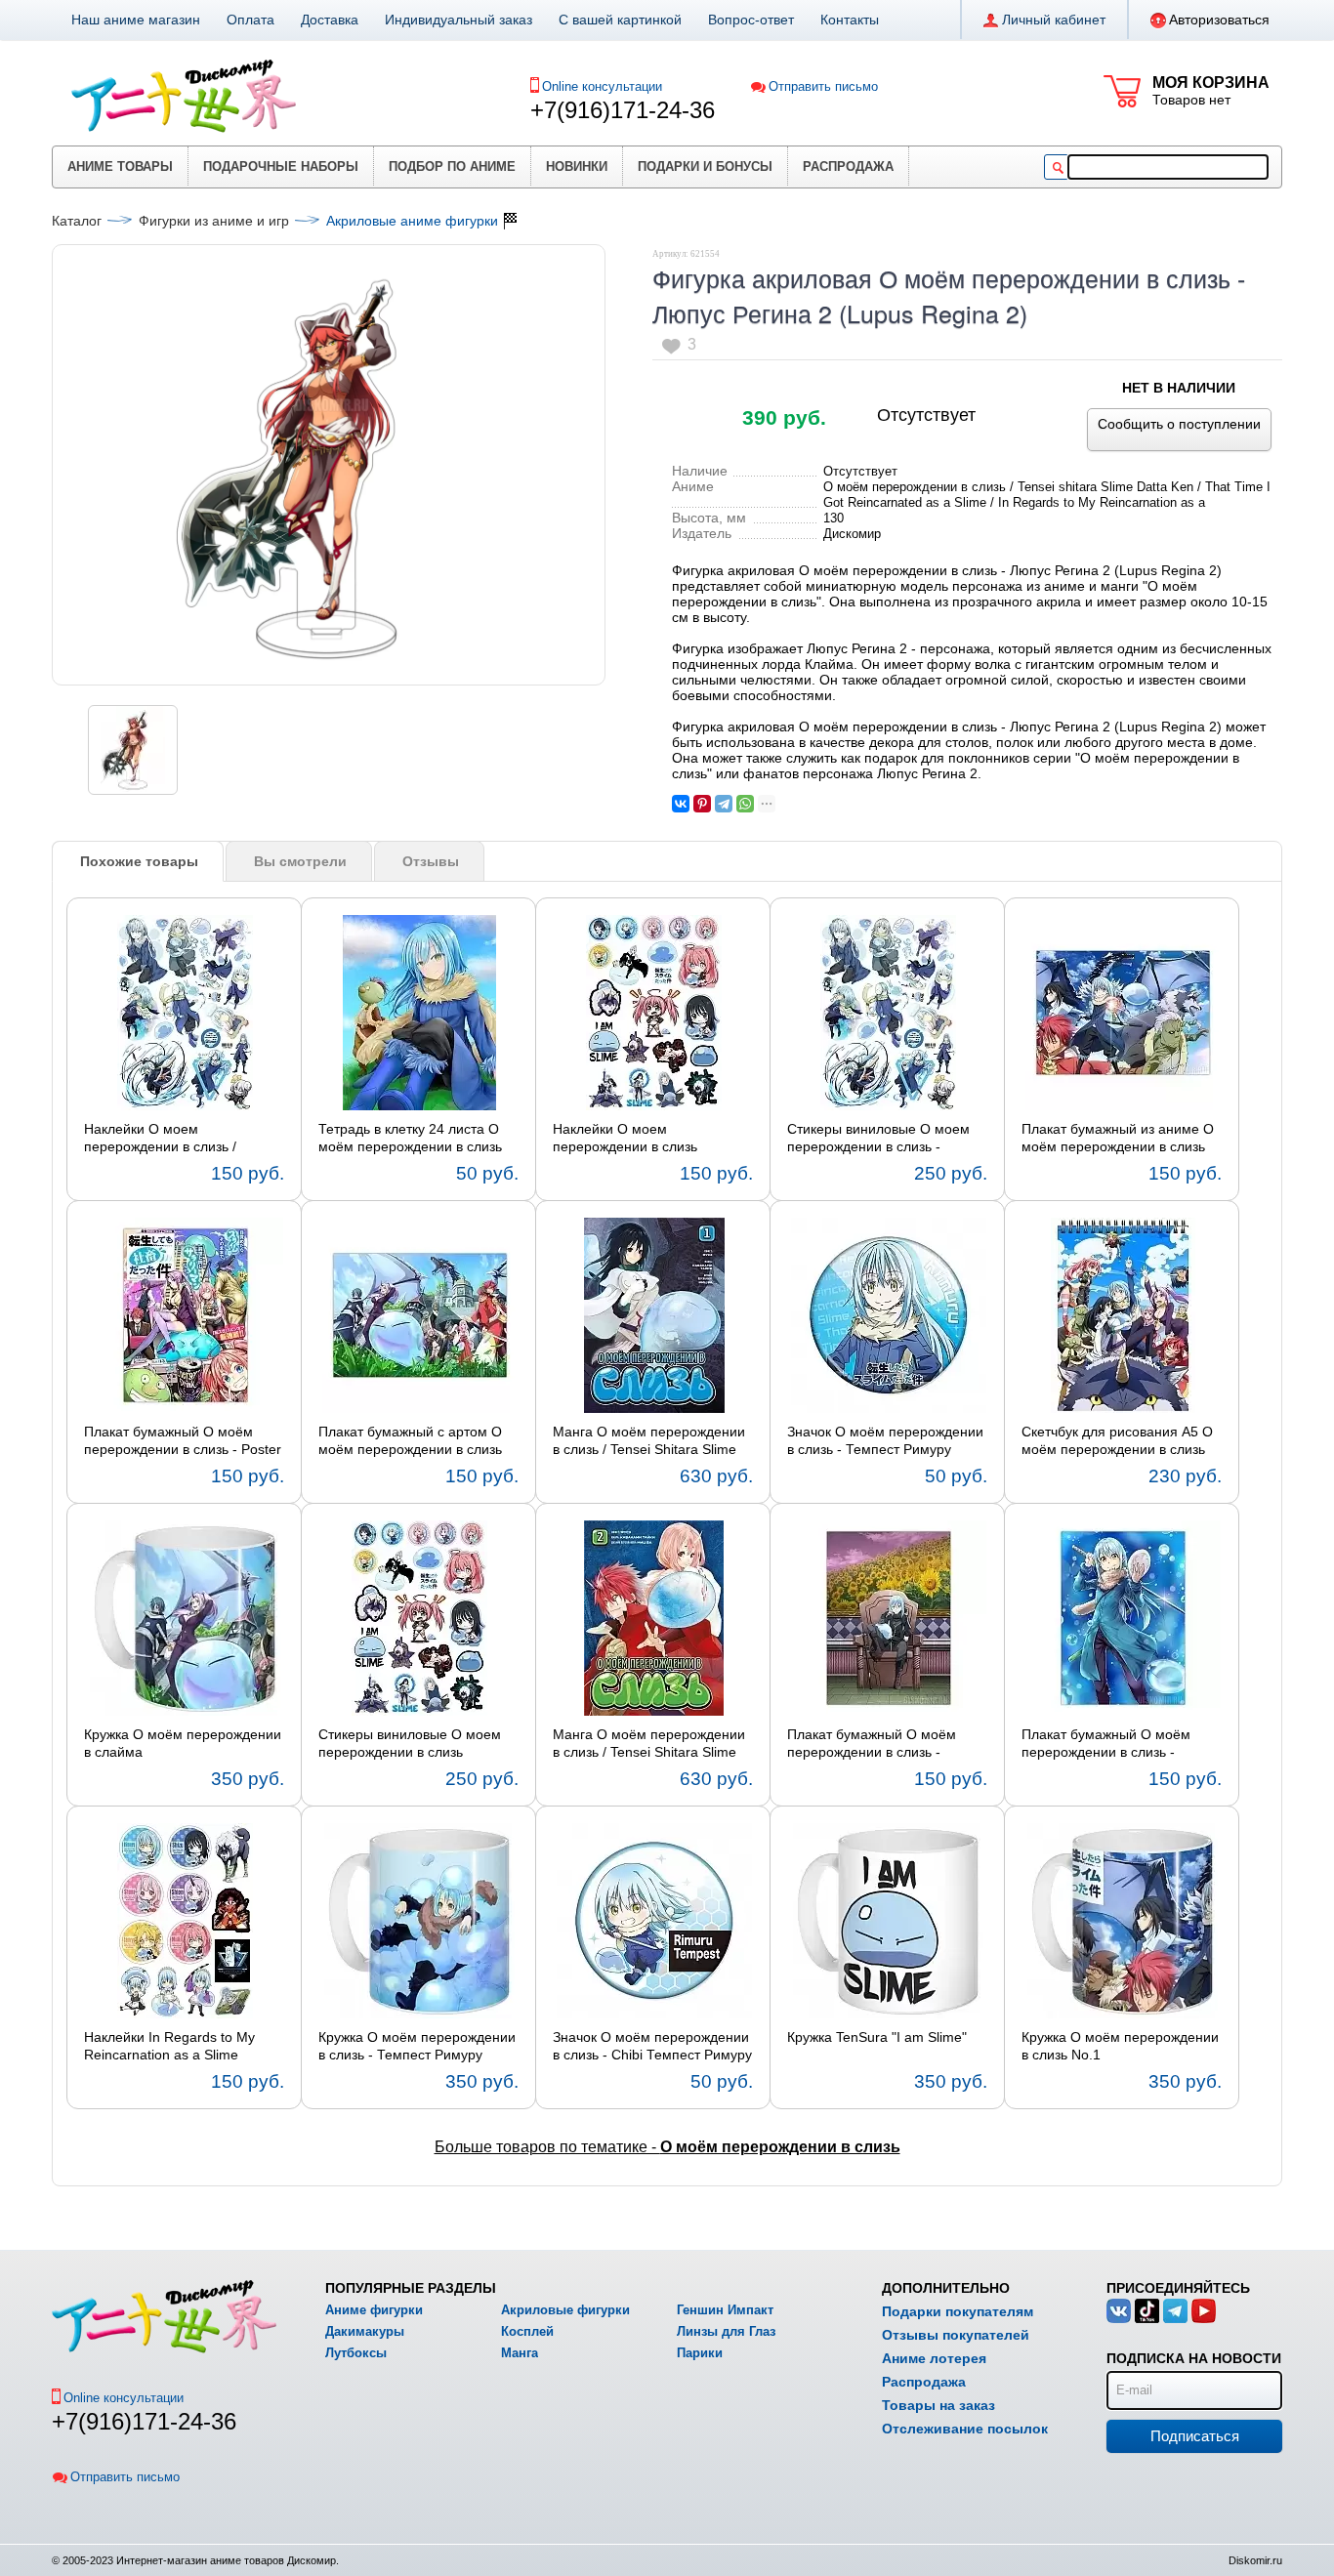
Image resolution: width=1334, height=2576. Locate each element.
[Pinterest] (702, 804)
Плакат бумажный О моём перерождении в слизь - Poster (183, 1440)
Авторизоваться (1219, 20)
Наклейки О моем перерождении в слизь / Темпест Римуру (160, 1139)
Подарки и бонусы (705, 166)
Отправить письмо (823, 86)
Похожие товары (139, 861)
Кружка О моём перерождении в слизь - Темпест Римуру (417, 2046)
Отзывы (431, 861)
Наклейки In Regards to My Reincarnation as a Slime (169, 2046)
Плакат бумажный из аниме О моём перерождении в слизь (1118, 1138)
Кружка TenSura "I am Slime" (877, 2037)
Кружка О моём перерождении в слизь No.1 (1120, 2046)
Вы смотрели (300, 861)
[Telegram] (724, 804)
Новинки (577, 166)
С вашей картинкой (620, 20)
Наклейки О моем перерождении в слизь (625, 1138)
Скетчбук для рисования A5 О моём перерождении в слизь (1117, 1440)
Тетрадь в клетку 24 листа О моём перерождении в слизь (410, 1138)
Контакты (850, 20)
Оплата (250, 20)
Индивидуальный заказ (459, 20)
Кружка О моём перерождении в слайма (183, 1743)
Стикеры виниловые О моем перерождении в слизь (410, 1743)
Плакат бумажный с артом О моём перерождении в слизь (410, 1440)
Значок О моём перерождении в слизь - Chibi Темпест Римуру (652, 2046)
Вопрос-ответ (751, 20)
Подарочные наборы (281, 166)
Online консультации (602, 86)
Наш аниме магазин (136, 20)
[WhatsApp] (745, 804)
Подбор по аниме (452, 166)
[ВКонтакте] (681, 804)
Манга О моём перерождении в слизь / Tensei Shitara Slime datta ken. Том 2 (649, 1744)
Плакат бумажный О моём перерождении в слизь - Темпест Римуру (872, 1744)
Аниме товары (120, 166)
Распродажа (848, 166)
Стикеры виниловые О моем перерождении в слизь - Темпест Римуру (878, 1139)
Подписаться (1195, 2436)
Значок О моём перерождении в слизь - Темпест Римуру (885, 1440)
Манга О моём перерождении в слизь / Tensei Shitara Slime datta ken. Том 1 (649, 1441)
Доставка (330, 20)
